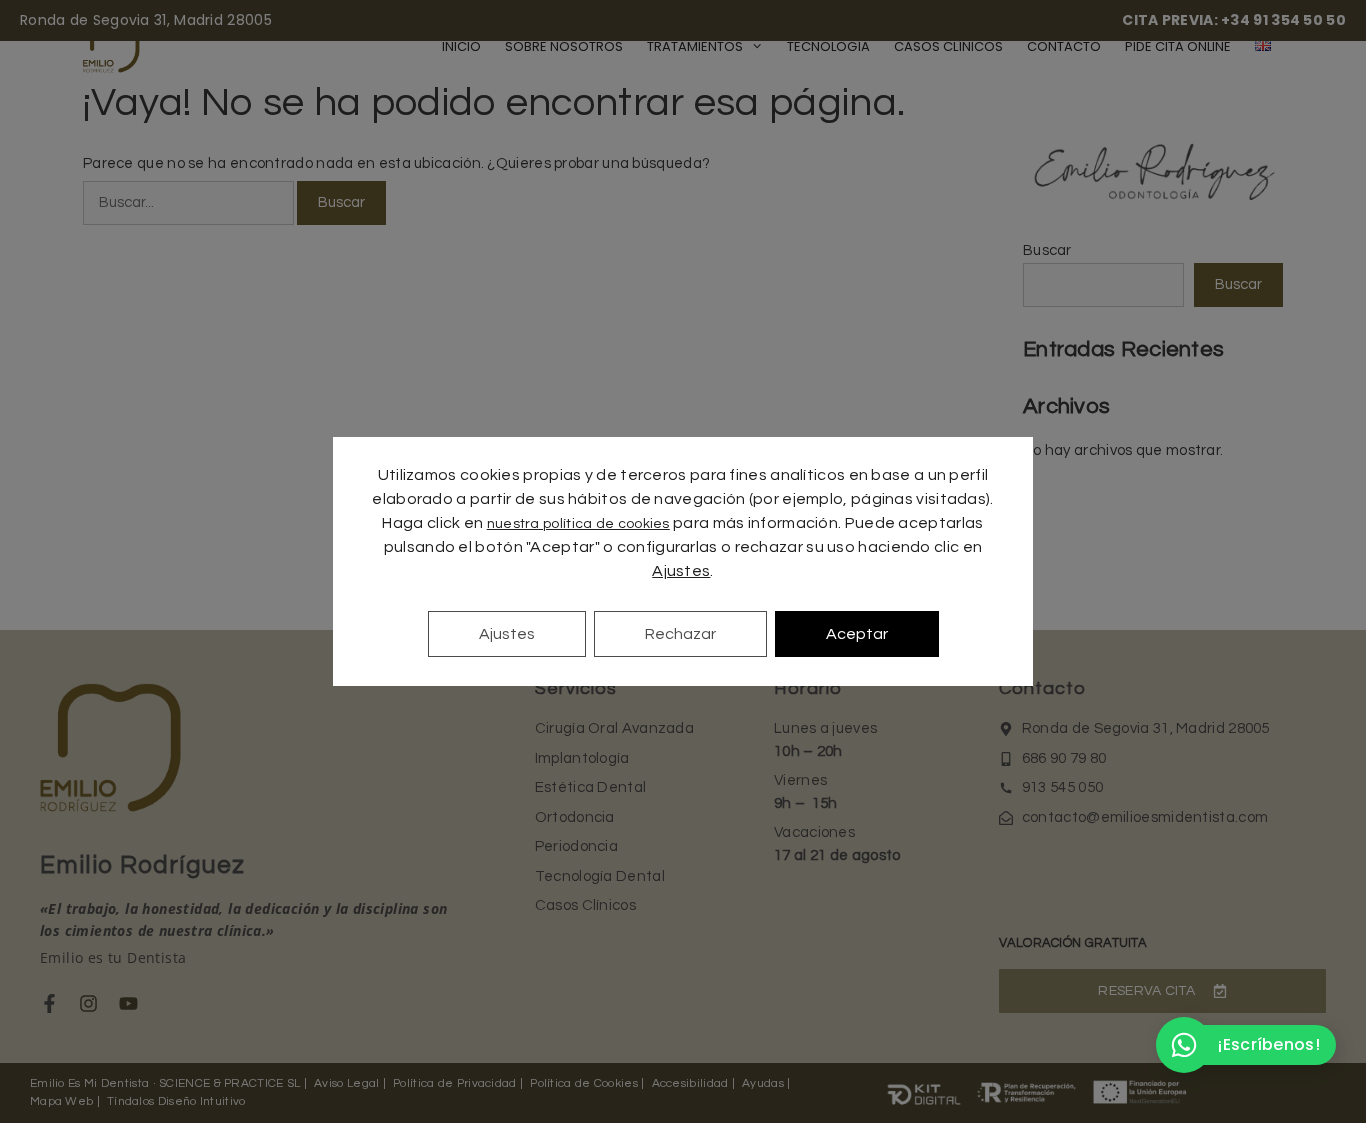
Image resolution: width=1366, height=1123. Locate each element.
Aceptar (857, 634)
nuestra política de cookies (578, 524)
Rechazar (680, 634)
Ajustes (681, 571)
